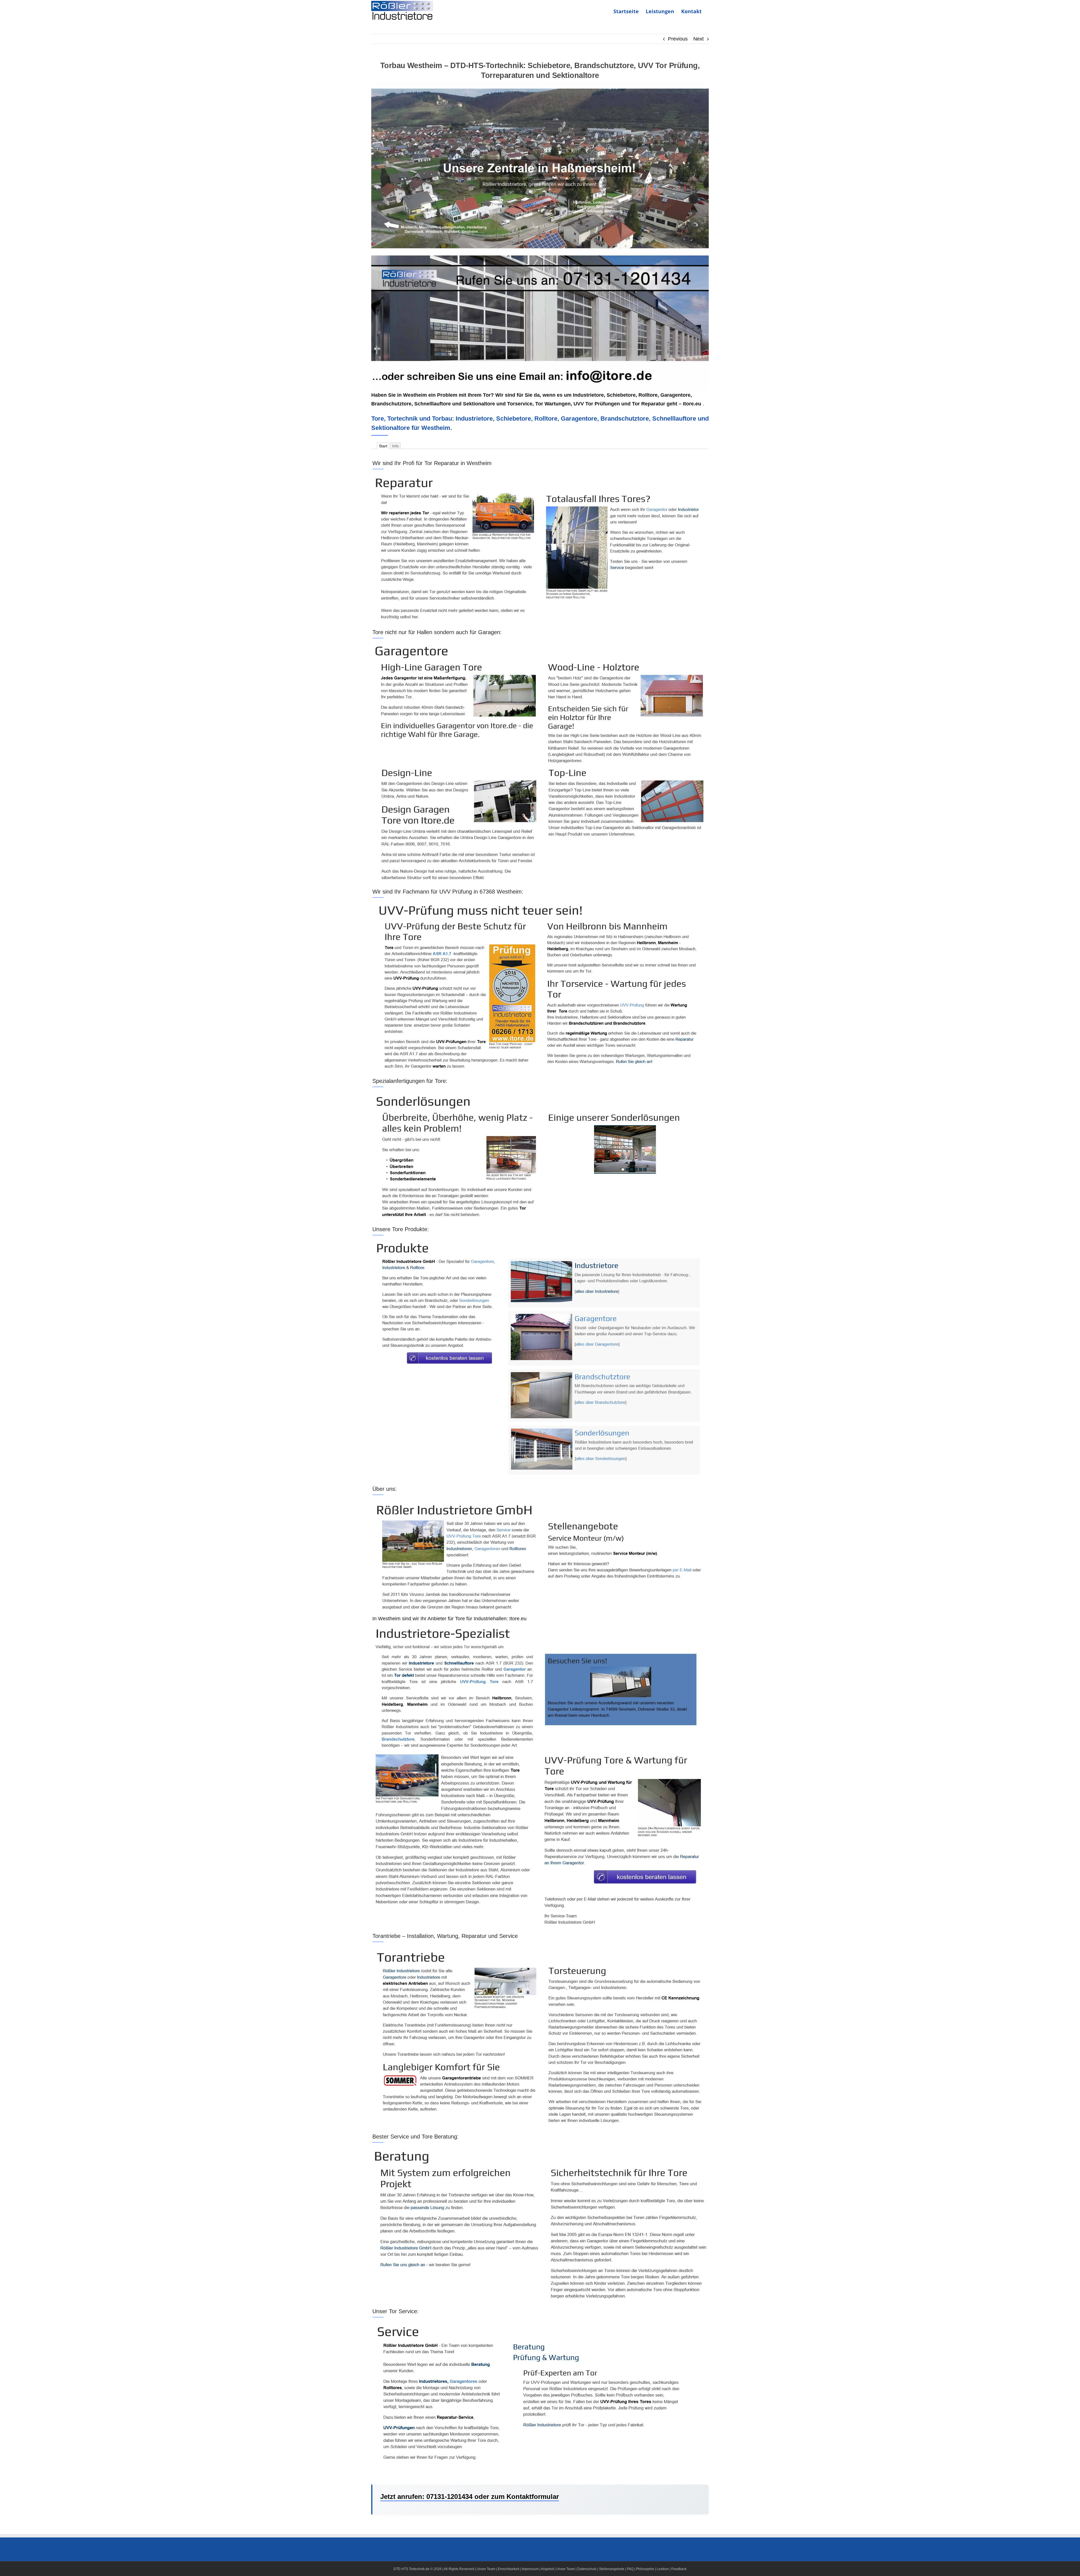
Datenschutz (587, 2569)
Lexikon (663, 2569)
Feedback (679, 2569)
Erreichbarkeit (508, 2569)
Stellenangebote (612, 2569)
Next (698, 39)
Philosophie (645, 2569)
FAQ (630, 2569)
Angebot (547, 2569)
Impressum (530, 2569)
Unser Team (486, 2569)
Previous (678, 39)
